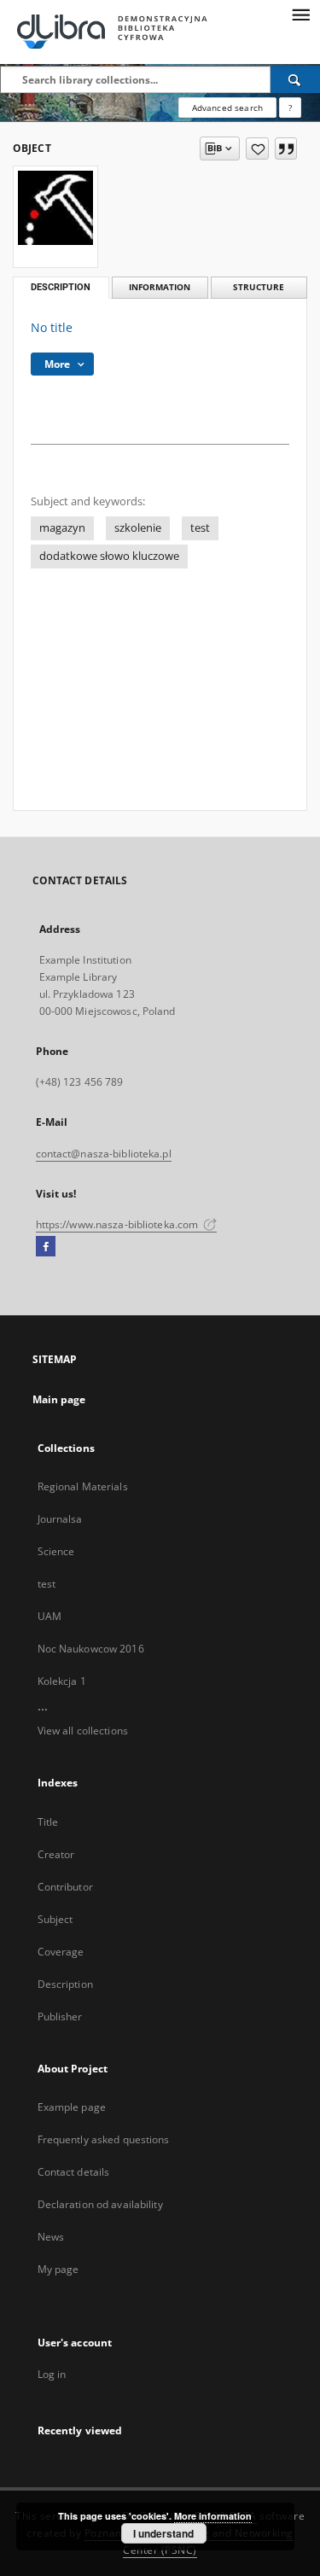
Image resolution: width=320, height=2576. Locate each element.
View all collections (83, 1731)
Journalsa (60, 1519)
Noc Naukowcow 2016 (91, 1649)
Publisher (60, 2017)
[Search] (295, 79)
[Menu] (300, 14)
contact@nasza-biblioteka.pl (104, 1154)
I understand (163, 2533)
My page (58, 2269)
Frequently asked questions (104, 2139)
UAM (49, 1616)
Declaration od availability (100, 2204)
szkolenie (138, 528)
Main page (59, 1399)
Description (65, 1984)
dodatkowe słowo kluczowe (109, 556)
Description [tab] (61, 287)
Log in (52, 2374)
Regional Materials (83, 1486)
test (200, 528)
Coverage (61, 1952)
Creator (56, 1854)
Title (48, 1822)
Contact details (74, 2172)
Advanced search (227, 108)
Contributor (65, 1887)
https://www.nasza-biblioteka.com (119, 1224)
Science (56, 1551)
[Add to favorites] (257, 149)
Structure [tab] (259, 287)
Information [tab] (160, 287)
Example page (72, 2107)
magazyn (62, 528)
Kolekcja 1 (62, 1681)
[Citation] (286, 149)
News (51, 2237)
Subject (55, 1919)
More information (213, 2516)
